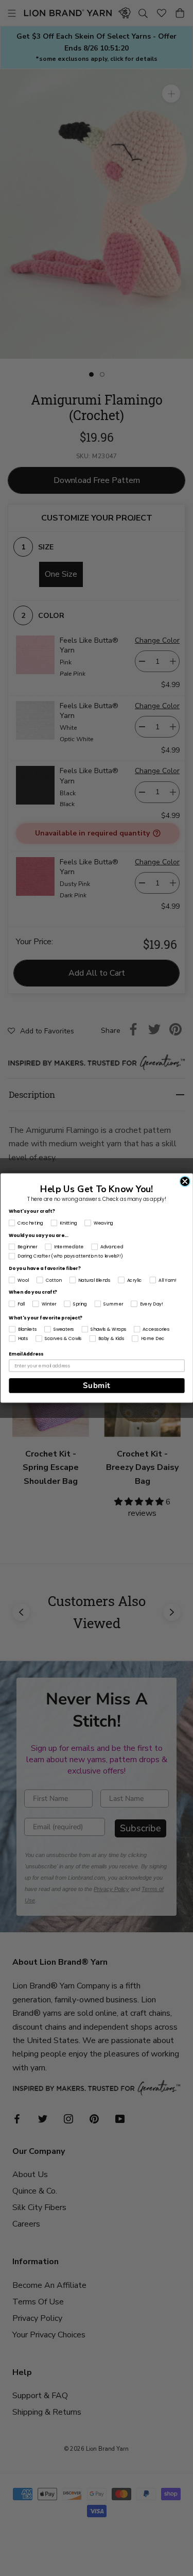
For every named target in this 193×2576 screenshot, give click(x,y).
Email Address (26, 1354)
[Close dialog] (185, 1181)
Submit (97, 1385)
